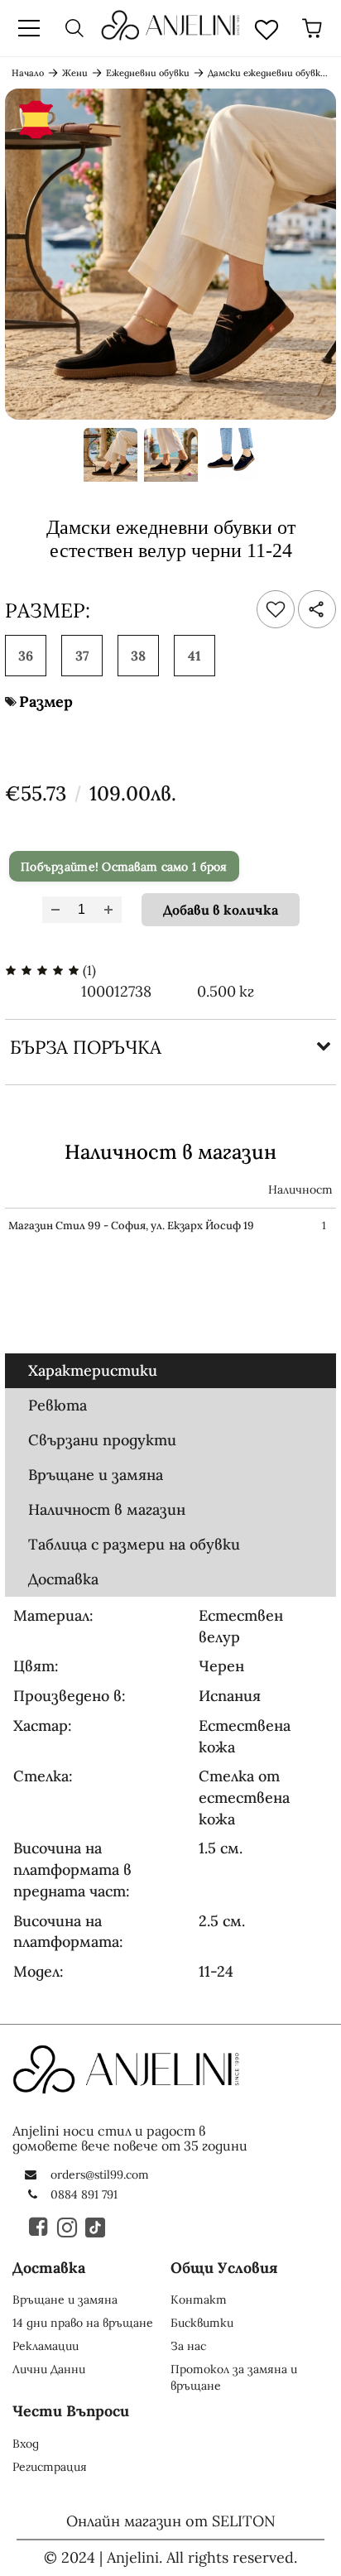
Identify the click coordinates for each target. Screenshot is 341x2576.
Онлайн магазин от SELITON (171, 2521)
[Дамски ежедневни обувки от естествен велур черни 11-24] (110, 460)
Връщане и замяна (96, 1475)
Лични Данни (49, 2369)
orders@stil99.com (100, 2175)
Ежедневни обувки (148, 73)
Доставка (63, 1579)
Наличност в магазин (107, 1509)
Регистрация (50, 2467)
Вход (26, 2444)
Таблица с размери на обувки (134, 1544)
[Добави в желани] (276, 609)
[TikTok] (96, 2227)
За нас (188, 2346)
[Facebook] (40, 2227)
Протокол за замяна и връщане (234, 2377)
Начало (28, 73)
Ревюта (58, 1405)
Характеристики (93, 1370)
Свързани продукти (102, 1440)
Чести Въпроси (71, 2411)
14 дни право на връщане (83, 2323)
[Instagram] (68, 2227)
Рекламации (46, 2346)
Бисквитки (202, 2323)
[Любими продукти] (267, 28)
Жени (75, 73)
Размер (46, 702)
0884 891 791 (84, 2194)
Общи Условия (224, 2268)
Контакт (199, 2300)
